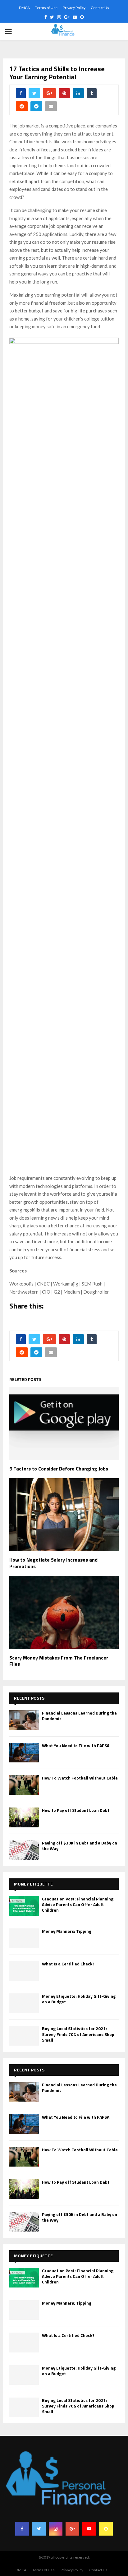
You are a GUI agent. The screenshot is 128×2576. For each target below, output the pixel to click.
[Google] (72, 2529)
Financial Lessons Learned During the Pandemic (79, 1716)
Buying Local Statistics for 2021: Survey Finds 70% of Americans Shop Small (78, 2034)
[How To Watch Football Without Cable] (24, 1785)
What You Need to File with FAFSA (76, 1745)
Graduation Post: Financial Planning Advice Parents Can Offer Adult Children (78, 1904)
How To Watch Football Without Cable (80, 1778)
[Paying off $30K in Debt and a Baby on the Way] (24, 1850)
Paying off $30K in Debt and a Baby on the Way (80, 1846)
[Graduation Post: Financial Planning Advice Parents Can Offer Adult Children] (24, 1906)
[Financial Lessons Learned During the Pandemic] (24, 1720)
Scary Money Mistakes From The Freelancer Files (59, 1661)
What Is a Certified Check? (68, 1964)
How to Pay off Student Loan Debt (76, 1810)
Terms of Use (46, 8)
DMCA (24, 8)
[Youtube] (89, 2529)
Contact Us (100, 8)
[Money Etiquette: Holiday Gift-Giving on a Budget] (24, 2003)
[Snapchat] (106, 2529)
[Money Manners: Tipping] (24, 1938)
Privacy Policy (74, 8)
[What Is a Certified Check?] (24, 1971)
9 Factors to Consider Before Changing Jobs (59, 1469)
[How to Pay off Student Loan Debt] (24, 1817)
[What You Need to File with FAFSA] (24, 1753)
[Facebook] (22, 2529)
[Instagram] (56, 2529)
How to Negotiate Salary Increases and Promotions (53, 1563)
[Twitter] (39, 2529)
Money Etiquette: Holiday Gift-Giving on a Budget (79, 1999)
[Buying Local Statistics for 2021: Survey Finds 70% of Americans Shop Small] (24, 2036)
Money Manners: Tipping (67, 1931)
